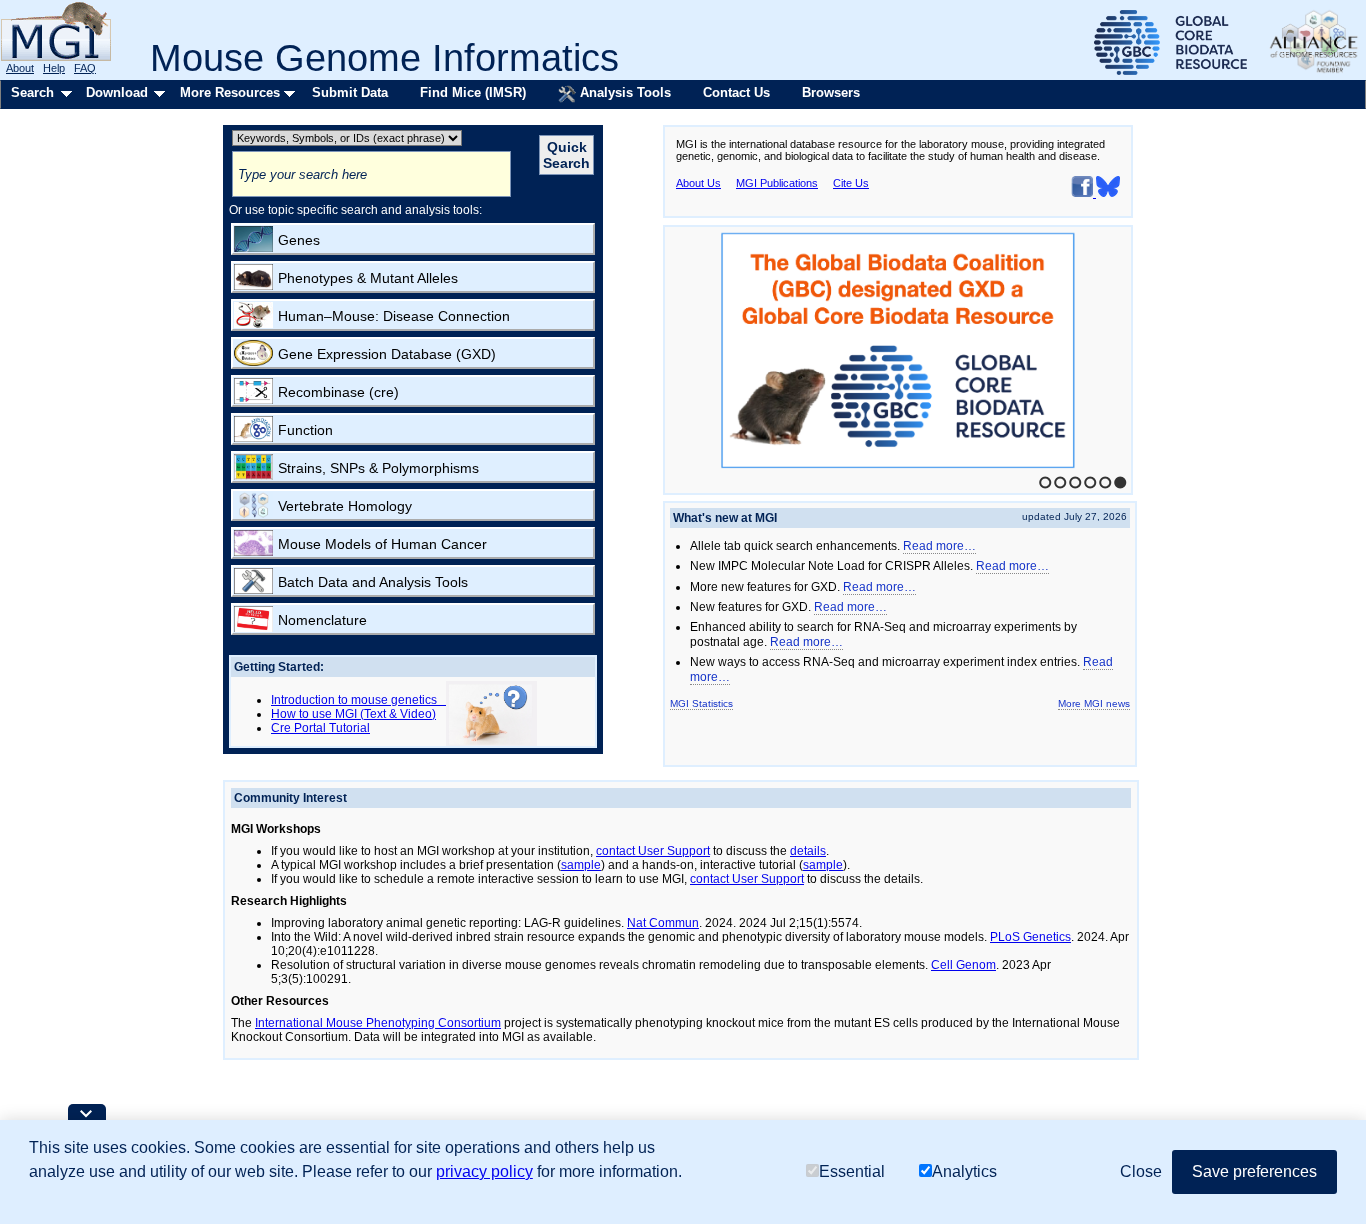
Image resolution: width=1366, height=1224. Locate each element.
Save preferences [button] (1254, 1171)
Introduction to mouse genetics (358, 700)
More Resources (230, 92)
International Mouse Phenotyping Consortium (378, 1023)
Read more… (939, 546)
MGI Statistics (701, 703)
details (808, 851)
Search (32, 92)
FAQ (85, 68)
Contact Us (736, 92)
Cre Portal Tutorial (320, 728)
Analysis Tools (623, 92)
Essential (852, 1171)
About (20, 68)
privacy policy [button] (484, 1171)
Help (54, 68)
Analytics (964, 1171)
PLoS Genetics (1030, 937)
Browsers (831, 92)
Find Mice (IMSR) (473, 92)
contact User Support (653, 851)
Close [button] (1141, 1171)
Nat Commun (663, 923)
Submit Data (350, 92)
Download (117, 92)
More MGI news (1094, 703)
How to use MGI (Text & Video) (353, 714)
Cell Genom (963, 965)
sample (581, 865)
